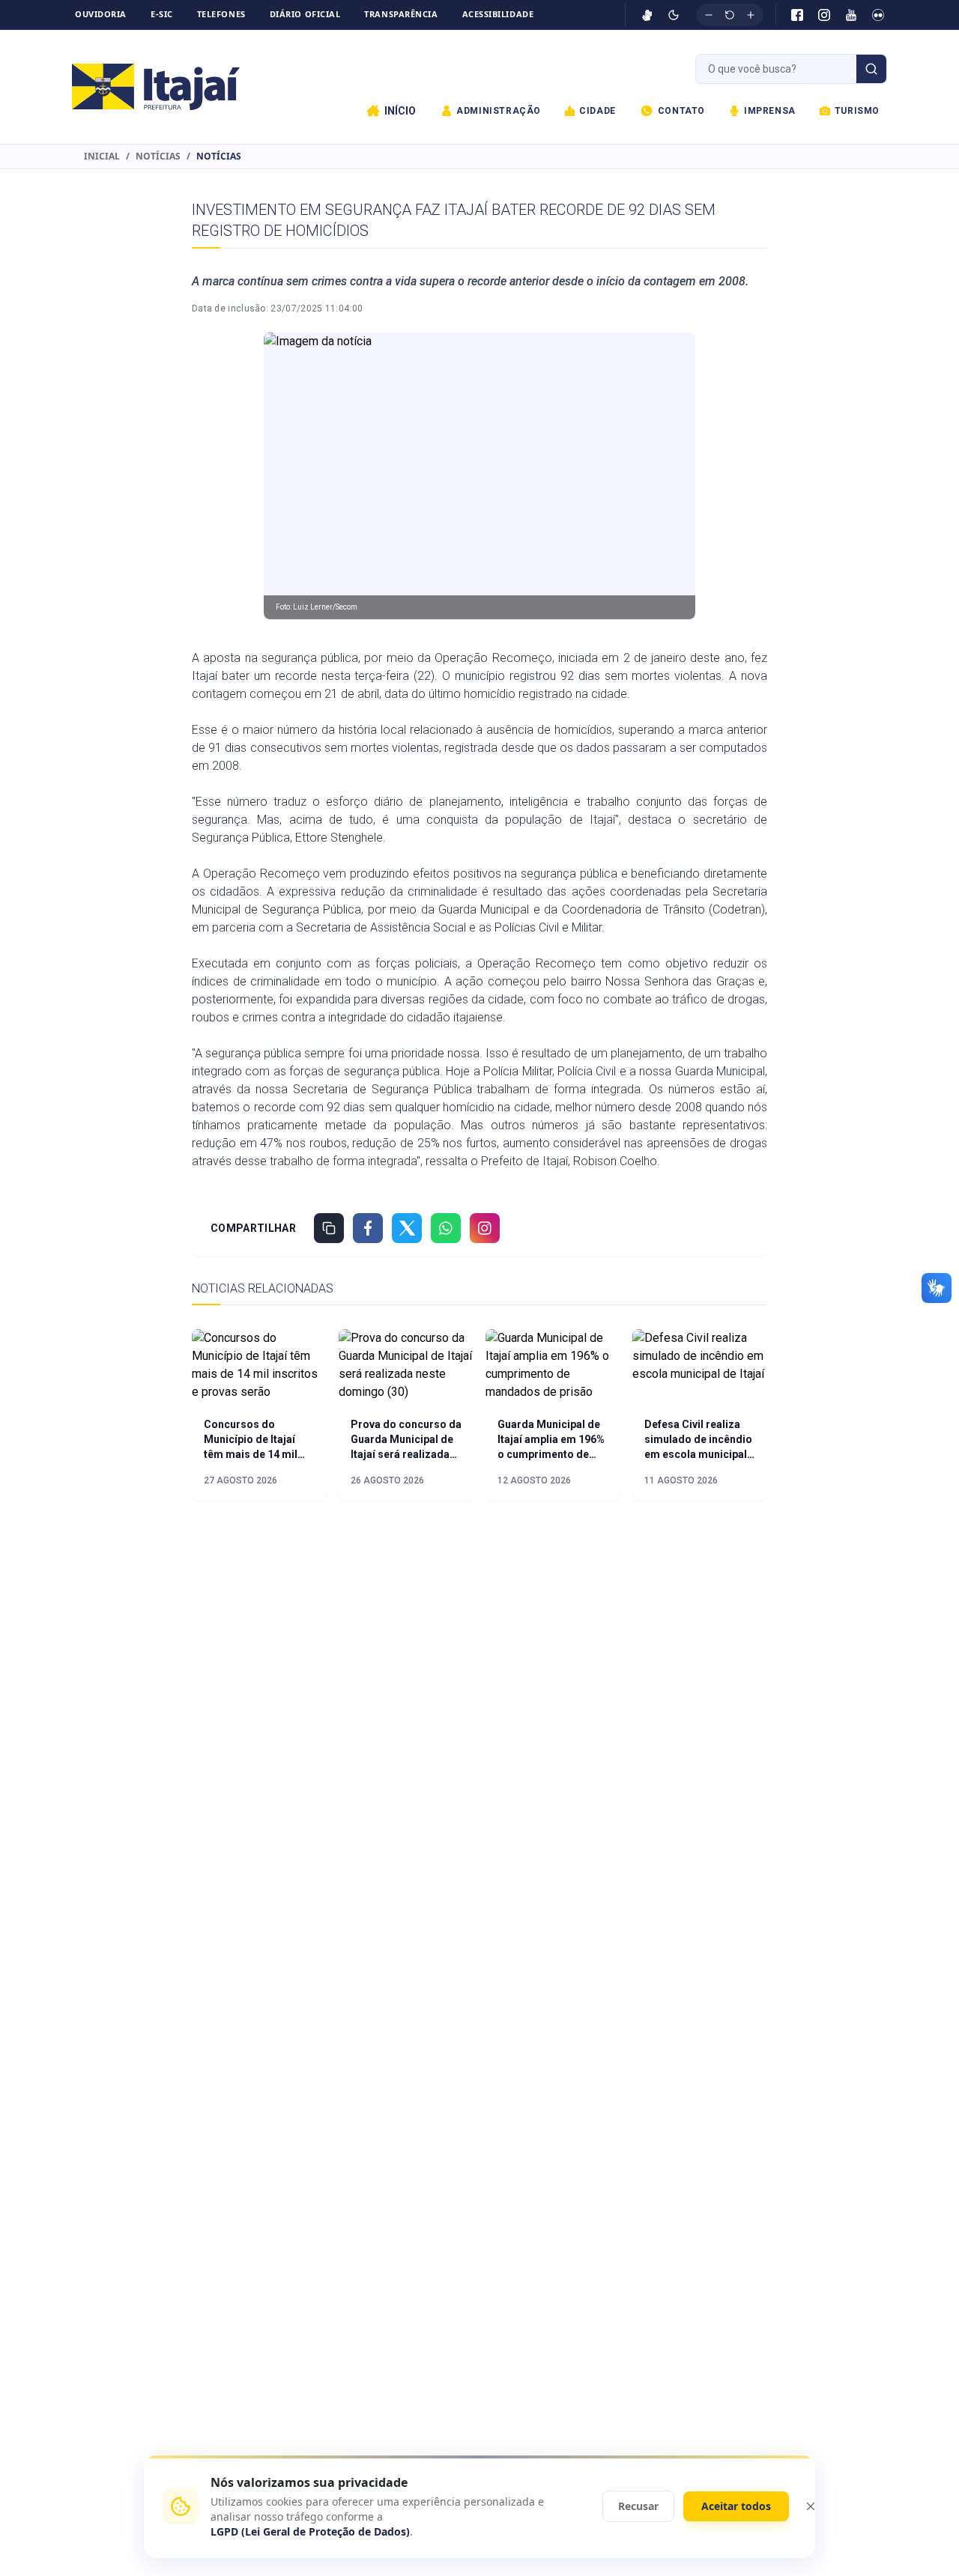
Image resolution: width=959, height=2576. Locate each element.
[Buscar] (871, 69)
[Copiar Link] (329, 1228)
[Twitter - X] (407, 1228)
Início (400, 111)
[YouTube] (851, 15)
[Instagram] (824, 15)
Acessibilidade (498, 14)
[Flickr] (878, 15)
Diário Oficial (305, 14)
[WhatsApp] (446, 1228)
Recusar (638, 2506)
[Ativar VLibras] (647, 15)
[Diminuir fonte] (709, 15)
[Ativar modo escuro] (674, 15)
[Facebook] (797, 15)
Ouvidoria (101, 14)
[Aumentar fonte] (751, 15)
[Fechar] (811, 2506)
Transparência (401, 14)
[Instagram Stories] (485, 1228)
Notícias (158, 157)
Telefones (221, 14)
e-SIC (162, 14)
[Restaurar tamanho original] (730, 15)
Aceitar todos (736, 2506)
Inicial (102, 157)
